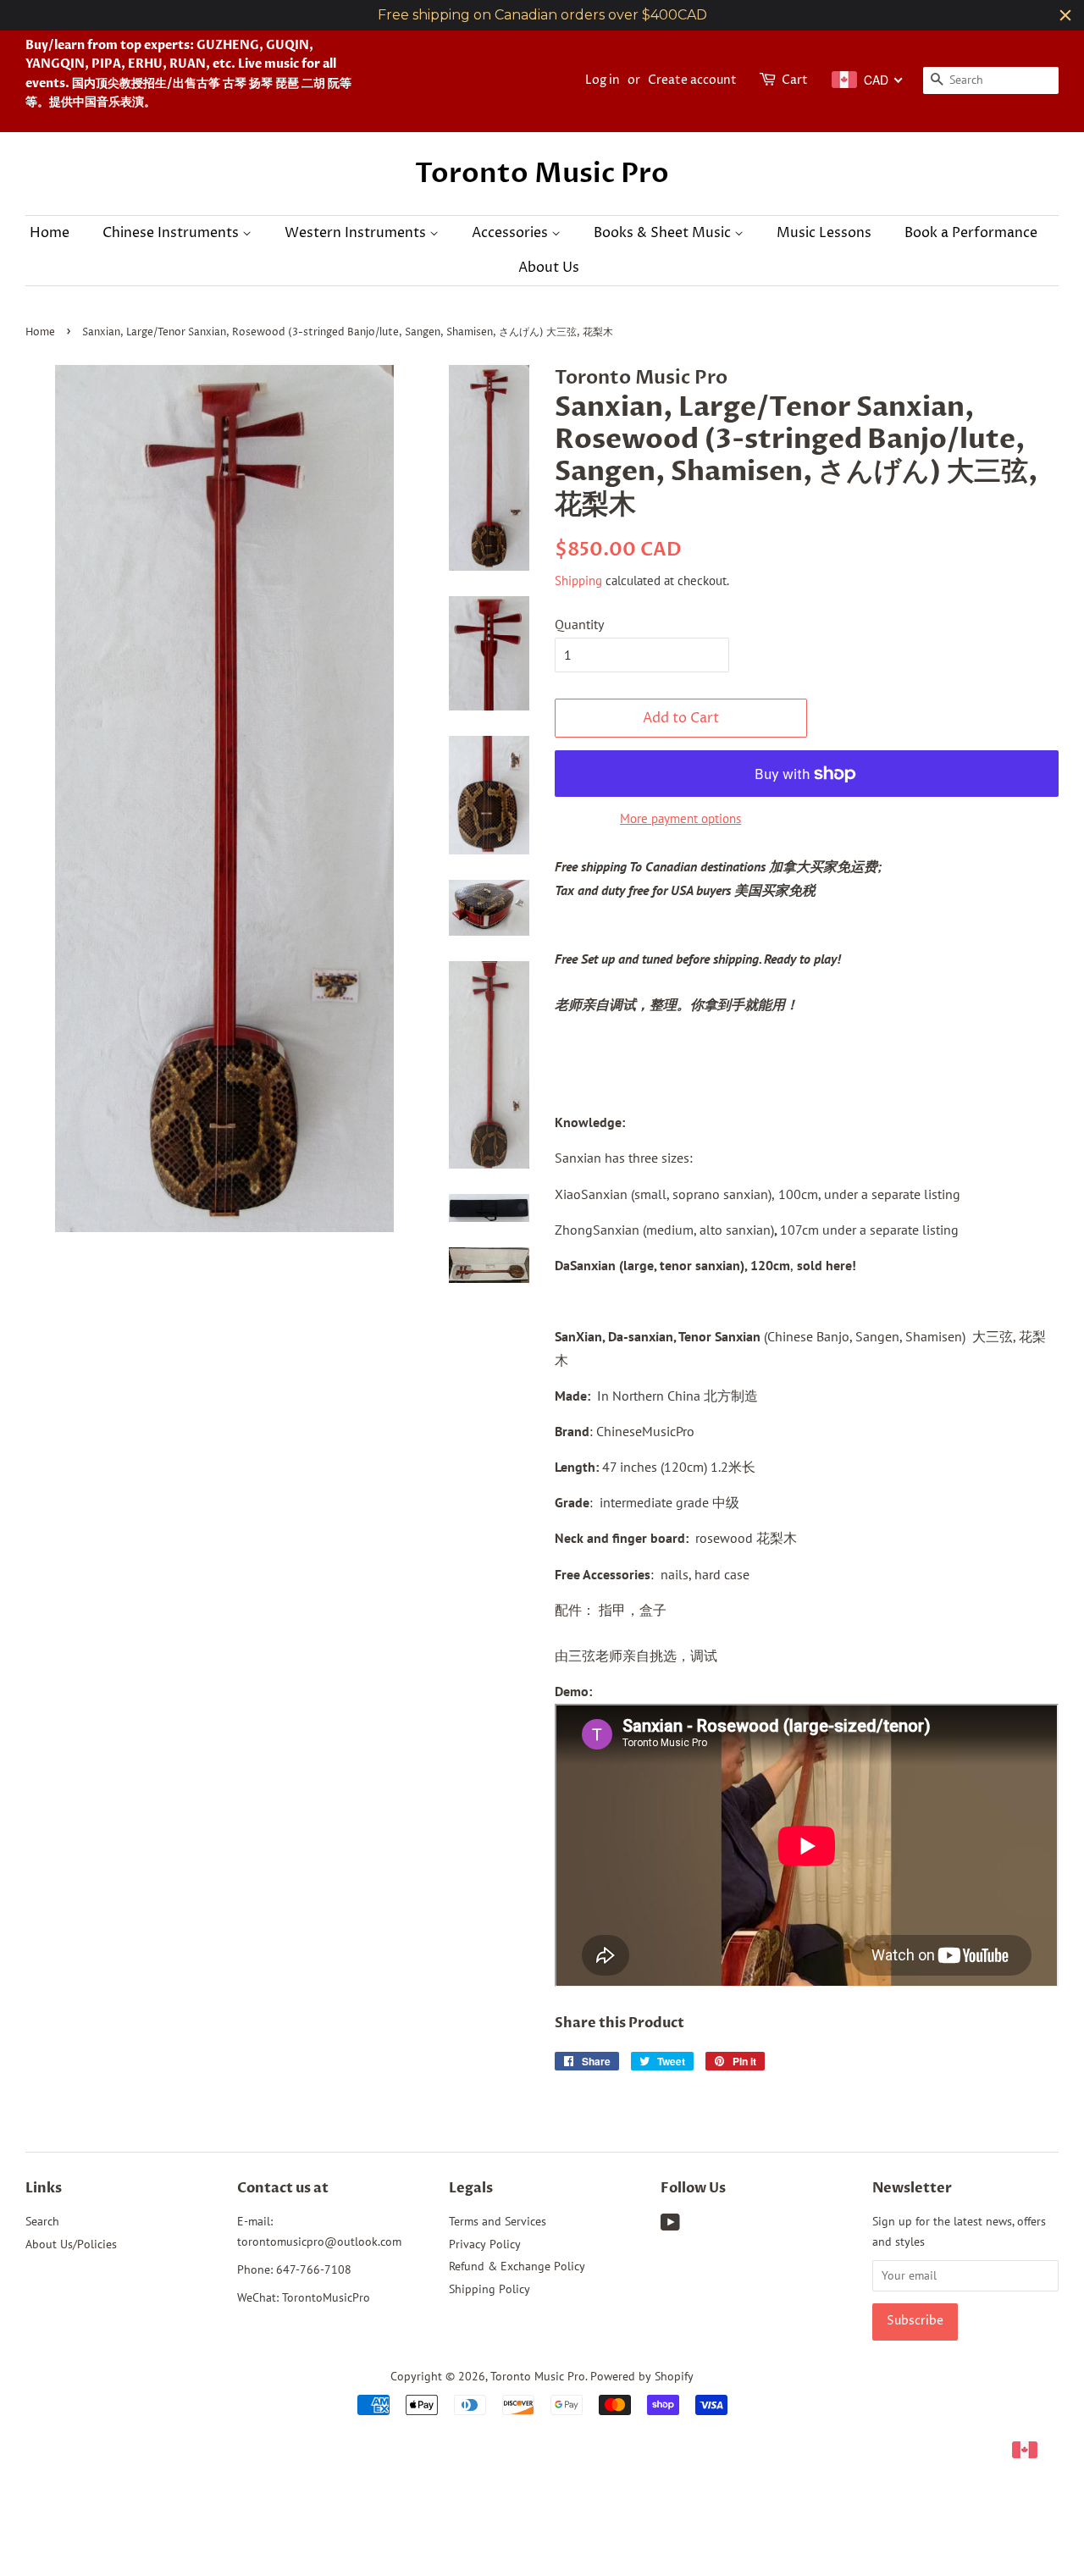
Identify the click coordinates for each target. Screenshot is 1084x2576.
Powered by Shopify (642, 2376)
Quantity (579, 624)
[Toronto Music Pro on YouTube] (670, 2225)
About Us (549, 268)
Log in (603, 80)
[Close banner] (1065, 15)
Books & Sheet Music (664, 233)
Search (42, 2221)
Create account (692, 80)
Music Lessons (824, 233)
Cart (795, 80)
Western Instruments (357, 233)
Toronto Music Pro (542, 174)
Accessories (512, 233)
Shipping (578, 580)
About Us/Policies (71, 2244)
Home (50, 233)
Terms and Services (498, 2221)
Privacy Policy (485, 2244)
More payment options (680, 818)
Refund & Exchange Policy (517, 2266)
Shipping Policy (489, 2289)
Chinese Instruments (172, 233)
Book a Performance (971, 233)
